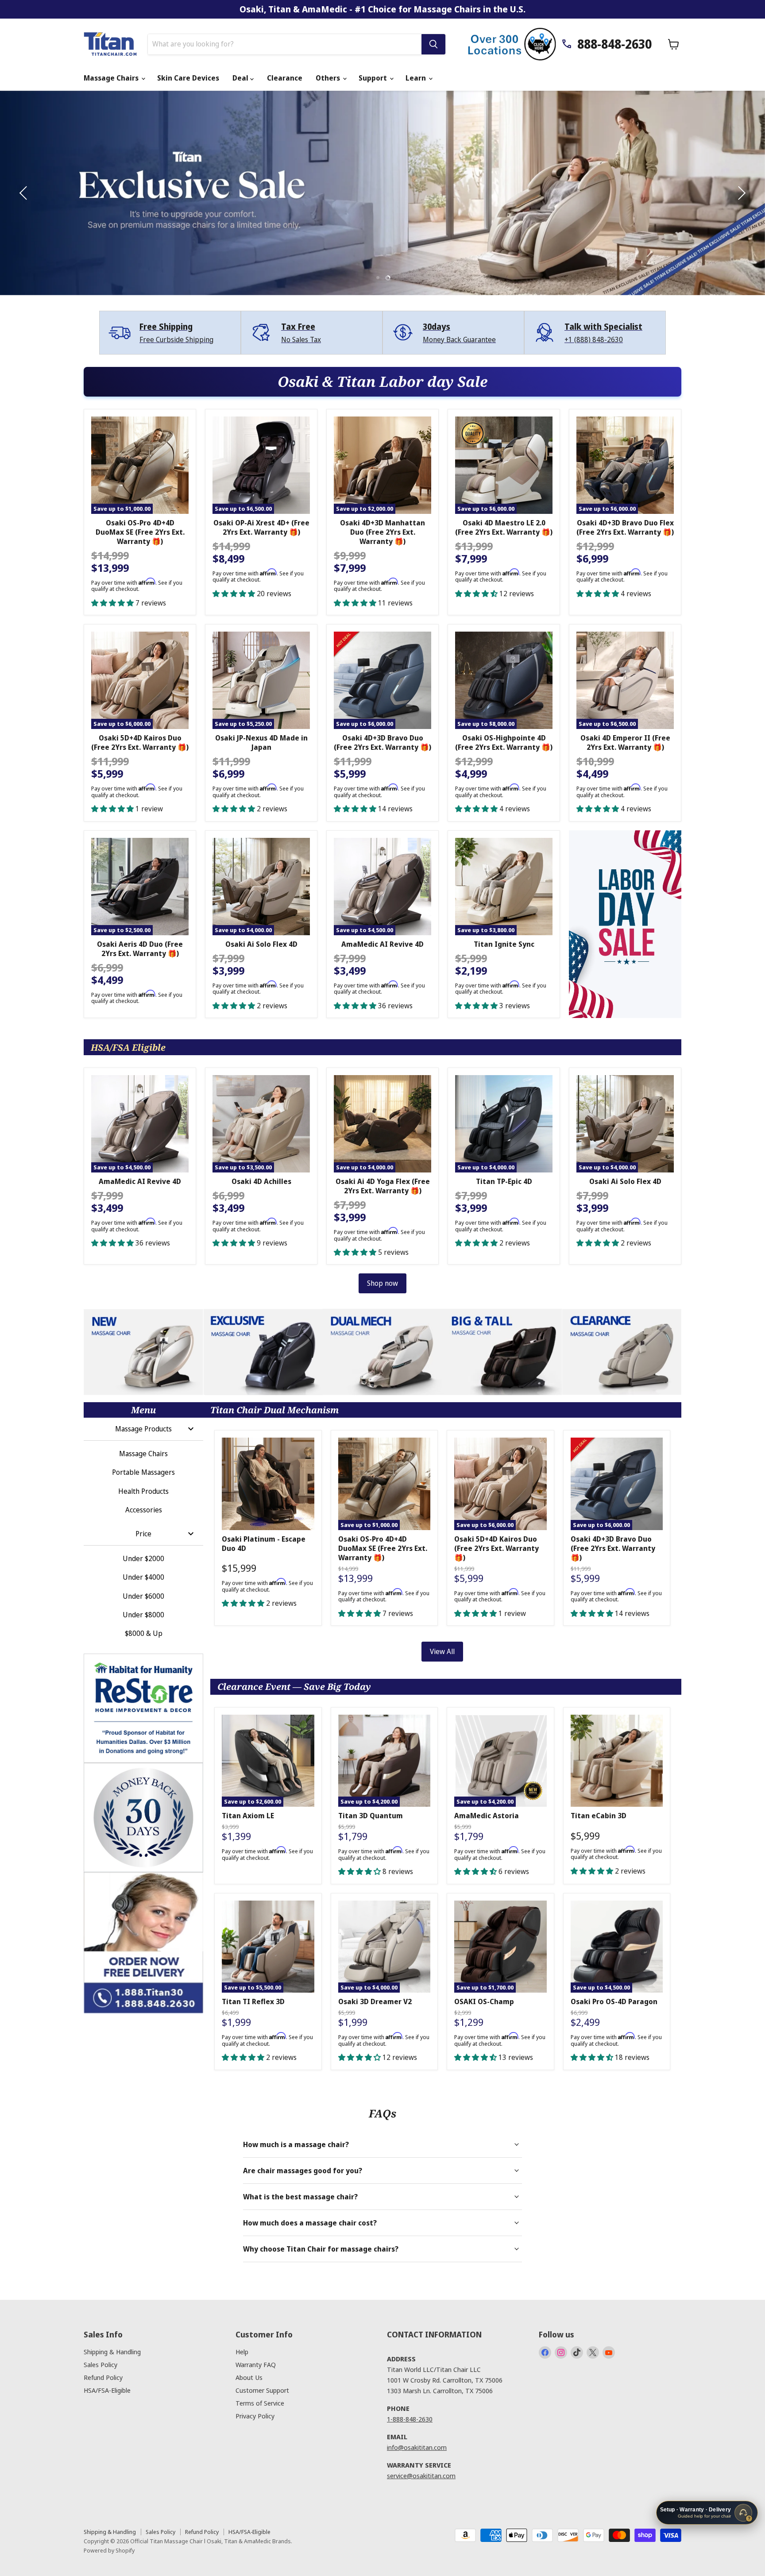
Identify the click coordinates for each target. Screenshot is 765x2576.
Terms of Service (260, 2403)
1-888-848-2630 (410, 2419)
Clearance (285, 78)
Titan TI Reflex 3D (253, 2001)
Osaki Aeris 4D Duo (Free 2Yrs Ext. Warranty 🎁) (140, 949)
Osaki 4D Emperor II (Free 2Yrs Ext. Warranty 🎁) (625, 742)
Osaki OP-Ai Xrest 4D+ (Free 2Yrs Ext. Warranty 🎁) (261, 527)
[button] (24, 193)
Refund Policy (103, 2377)
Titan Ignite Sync (504, 944)
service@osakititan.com (421, 2476)
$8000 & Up (144, 1633)
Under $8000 (143, 1615)
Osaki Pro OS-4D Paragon (614, 2001)
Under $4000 (143, 1577)
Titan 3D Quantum (371, 1816)
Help (242, 2352)
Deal (241, 78)
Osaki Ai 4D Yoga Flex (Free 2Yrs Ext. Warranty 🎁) (383, 1186)
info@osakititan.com (417, 2447)
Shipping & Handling (112, 2352)
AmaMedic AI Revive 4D (382, 944)
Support (374, 78)
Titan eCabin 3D (599, 1816)
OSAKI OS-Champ (484, 2001)
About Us (249, 2377)
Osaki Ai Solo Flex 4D (261, 944)
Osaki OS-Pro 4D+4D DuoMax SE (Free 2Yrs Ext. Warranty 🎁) (140, 532)
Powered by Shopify (109, 2550)
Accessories (144, 1510)
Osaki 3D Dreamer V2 (375, 2001)
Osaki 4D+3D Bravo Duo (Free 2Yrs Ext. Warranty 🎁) (382, 742)
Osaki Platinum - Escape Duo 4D (264, 1544)
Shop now (382, 1283)
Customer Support (262, 2390)
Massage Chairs (112, 78)
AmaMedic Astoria (487, 1816)
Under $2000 (143, 1558)
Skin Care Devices (188, 78)
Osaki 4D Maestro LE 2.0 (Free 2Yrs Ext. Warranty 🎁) (504, 527)
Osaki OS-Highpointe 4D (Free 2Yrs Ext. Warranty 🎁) (504, 742)
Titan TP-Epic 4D (504, 1181)
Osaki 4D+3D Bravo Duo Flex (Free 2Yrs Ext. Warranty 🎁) (625, 527)
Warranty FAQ (256, 2364)
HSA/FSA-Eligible (107, 2390)
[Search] (433, 44)
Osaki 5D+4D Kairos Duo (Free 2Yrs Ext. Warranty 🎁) (140, 742)
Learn (417, 78)
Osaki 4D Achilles (261, 1181)
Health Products (143, 1491)
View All (442, 1651)
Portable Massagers (143, 1472)
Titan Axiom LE (248, 1816)
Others (329, 78)
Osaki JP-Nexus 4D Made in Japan (261, 742)
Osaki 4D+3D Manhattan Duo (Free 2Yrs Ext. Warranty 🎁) (382, 532)
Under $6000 (143, 1596)
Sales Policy (100, 2364)
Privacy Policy (255, 2416)
